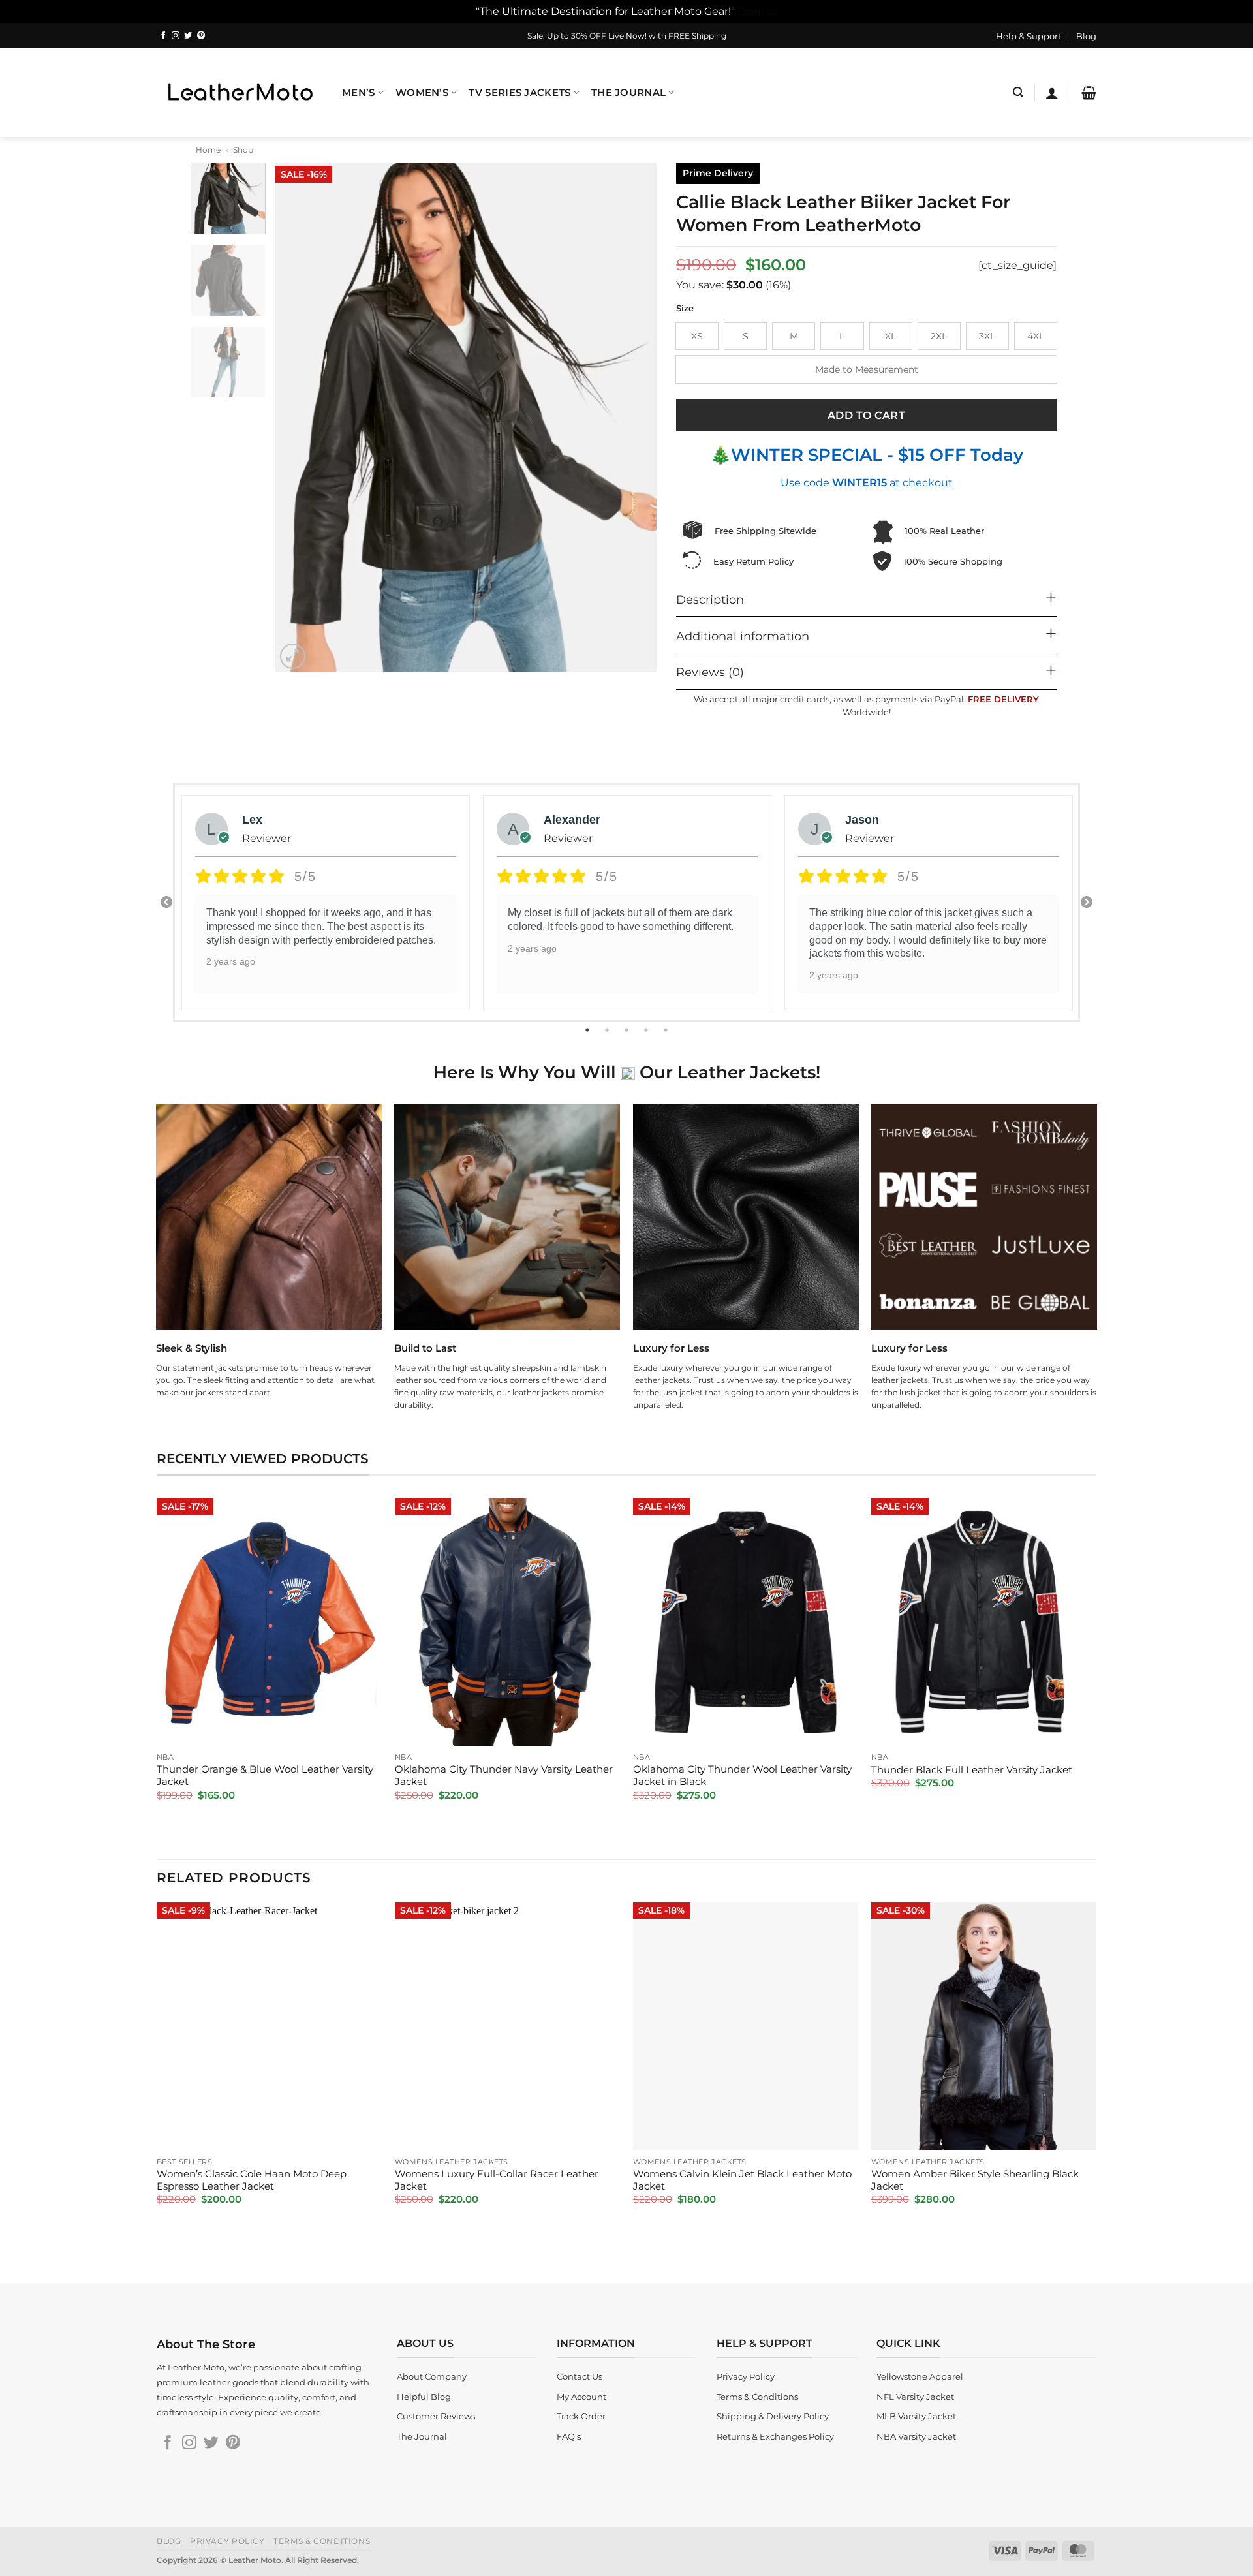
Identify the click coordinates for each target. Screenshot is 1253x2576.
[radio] (697, 336)
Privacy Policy (227, 2541)
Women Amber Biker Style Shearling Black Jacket (975, 2180)
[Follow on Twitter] (188, 36)
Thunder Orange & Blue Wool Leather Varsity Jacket (265, 1776)
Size (685, 309)
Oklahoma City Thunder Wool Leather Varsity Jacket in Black (742, 1776)
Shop (243, 150)
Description (710, 599)
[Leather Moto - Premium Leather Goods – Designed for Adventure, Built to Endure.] (240, 92)
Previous (166, 903)
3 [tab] (628, 1030)
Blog (1086, 36)
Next (1087, 903)
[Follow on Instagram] (176, 36)
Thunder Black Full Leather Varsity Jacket (972, 1770)
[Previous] (300, 418)
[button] (1018, 92)
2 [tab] (608, 1030)
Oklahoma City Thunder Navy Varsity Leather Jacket (504, 1776)
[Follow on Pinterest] (201, 36)
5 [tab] (667, 1030)
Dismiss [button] (758, 11)
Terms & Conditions (322, 2541)
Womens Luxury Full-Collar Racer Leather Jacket (497, 2180)
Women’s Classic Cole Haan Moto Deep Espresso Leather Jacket (252, 2180)
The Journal (628, 93)
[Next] (633, 418)
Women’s (422, 93)
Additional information (743, 636)
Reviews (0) (710, 672)
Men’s (358, 93)
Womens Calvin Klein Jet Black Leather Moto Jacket (742, 2180)
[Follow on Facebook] (163, 36)
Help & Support (1029, 36)
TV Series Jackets (519, 93)
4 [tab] (647, 1030)
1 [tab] (589, 1030)
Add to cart (866, 415)
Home (208, 150)
